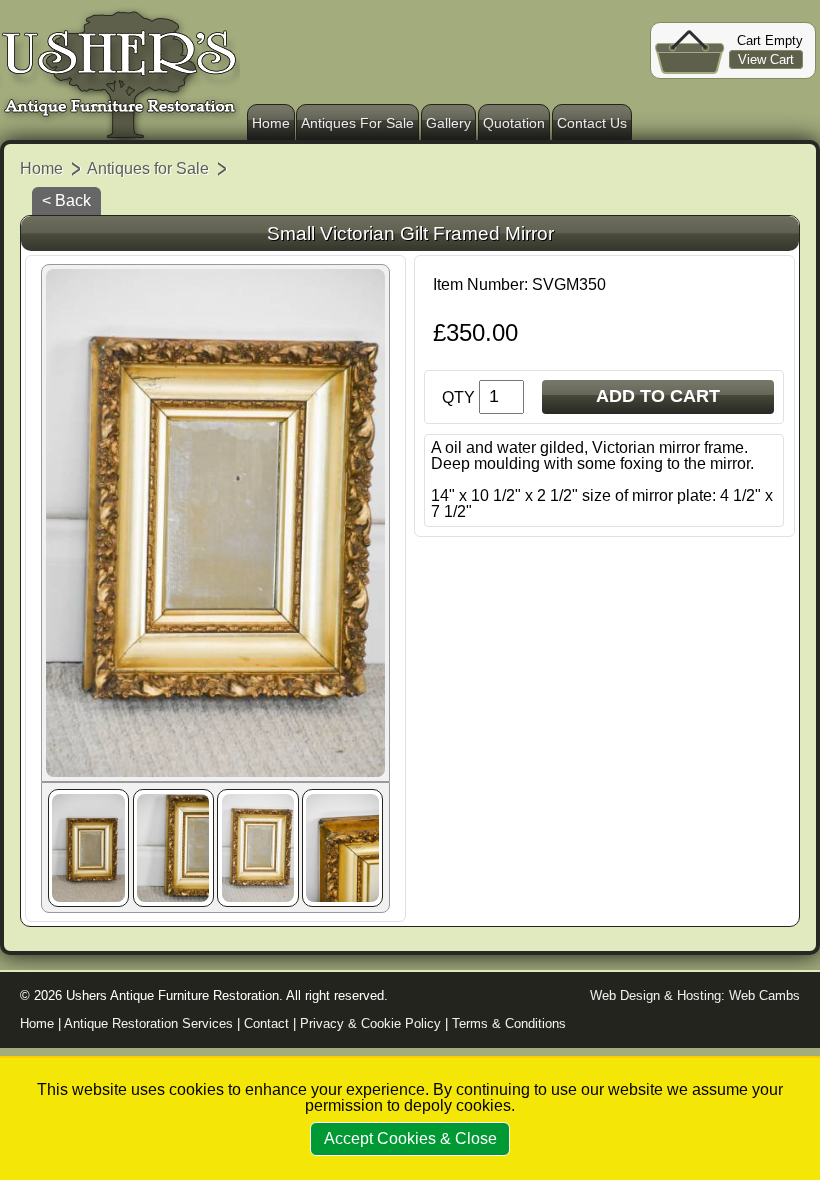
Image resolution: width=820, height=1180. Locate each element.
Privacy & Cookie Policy (370, 1023)
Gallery (448, 123)
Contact (266, 1023)
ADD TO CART (658, 396)
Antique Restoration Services (148, 1023)
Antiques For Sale (357, 123)
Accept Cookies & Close (410, 1138)
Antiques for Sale (148, 168)
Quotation (514, 123)
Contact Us (592, 123)
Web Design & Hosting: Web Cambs (695, 995)
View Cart (766, 59)
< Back (66, 200)
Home (271, 123)
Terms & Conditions (509, 1023)
